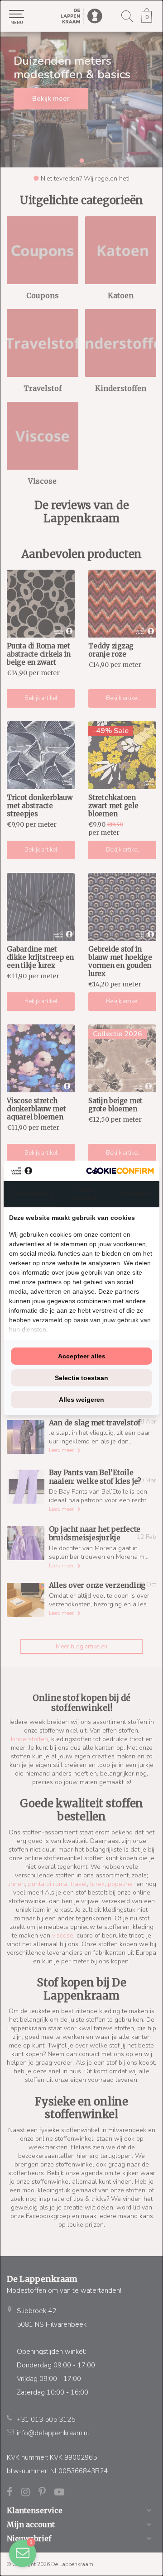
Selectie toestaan (81, 1378)
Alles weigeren (81, 1400)
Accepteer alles (82, 1356)
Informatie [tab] (135, 1194)
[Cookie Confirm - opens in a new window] (120, 1171)
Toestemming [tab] (32, 1194)
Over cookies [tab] (85, 1194)
